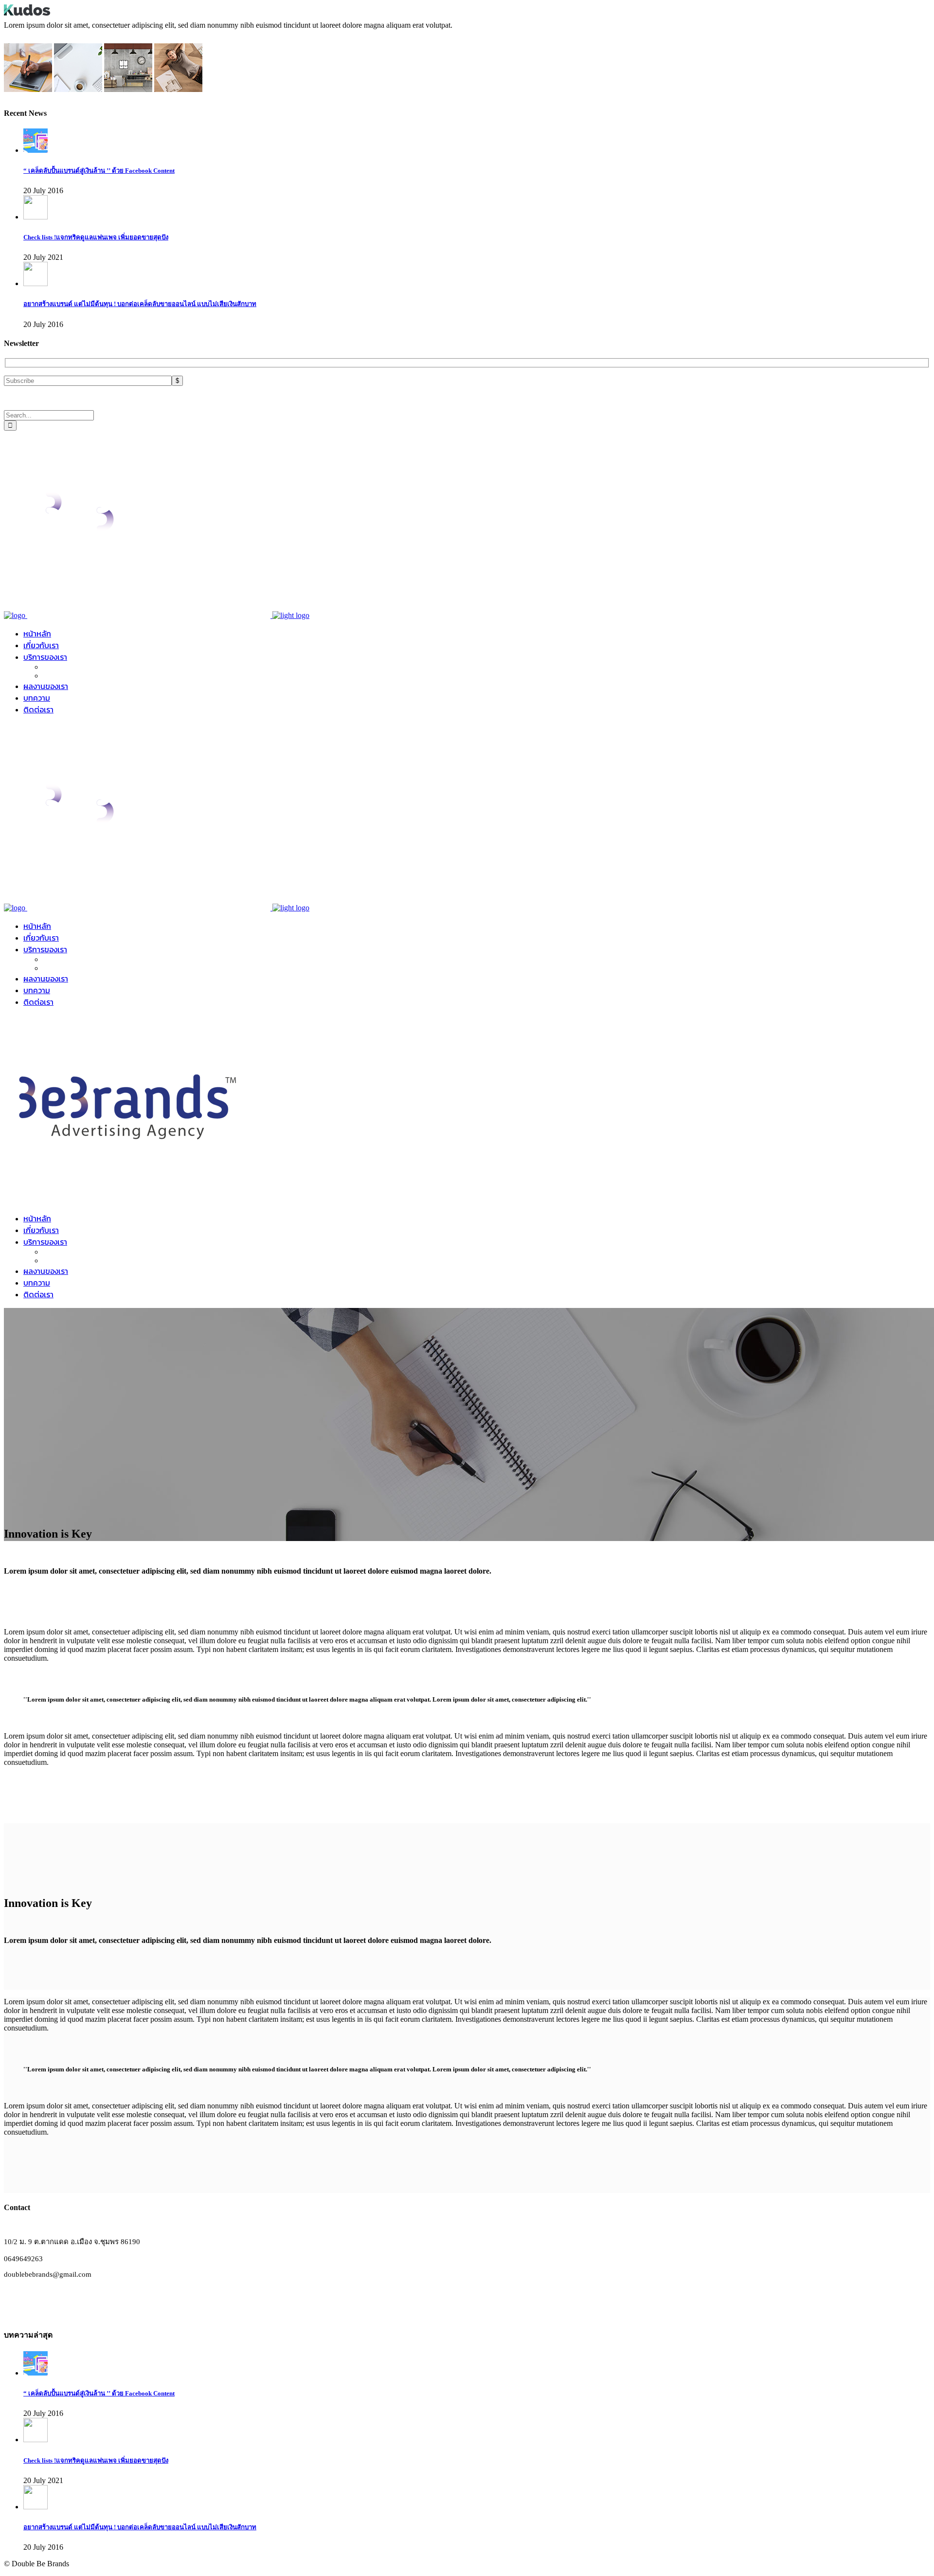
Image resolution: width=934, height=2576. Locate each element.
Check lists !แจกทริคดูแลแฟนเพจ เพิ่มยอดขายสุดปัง (96, 237)
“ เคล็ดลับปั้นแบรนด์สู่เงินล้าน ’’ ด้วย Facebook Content (99, 171)
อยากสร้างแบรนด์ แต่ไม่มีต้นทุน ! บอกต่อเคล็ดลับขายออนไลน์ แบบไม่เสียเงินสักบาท (140, 304)
